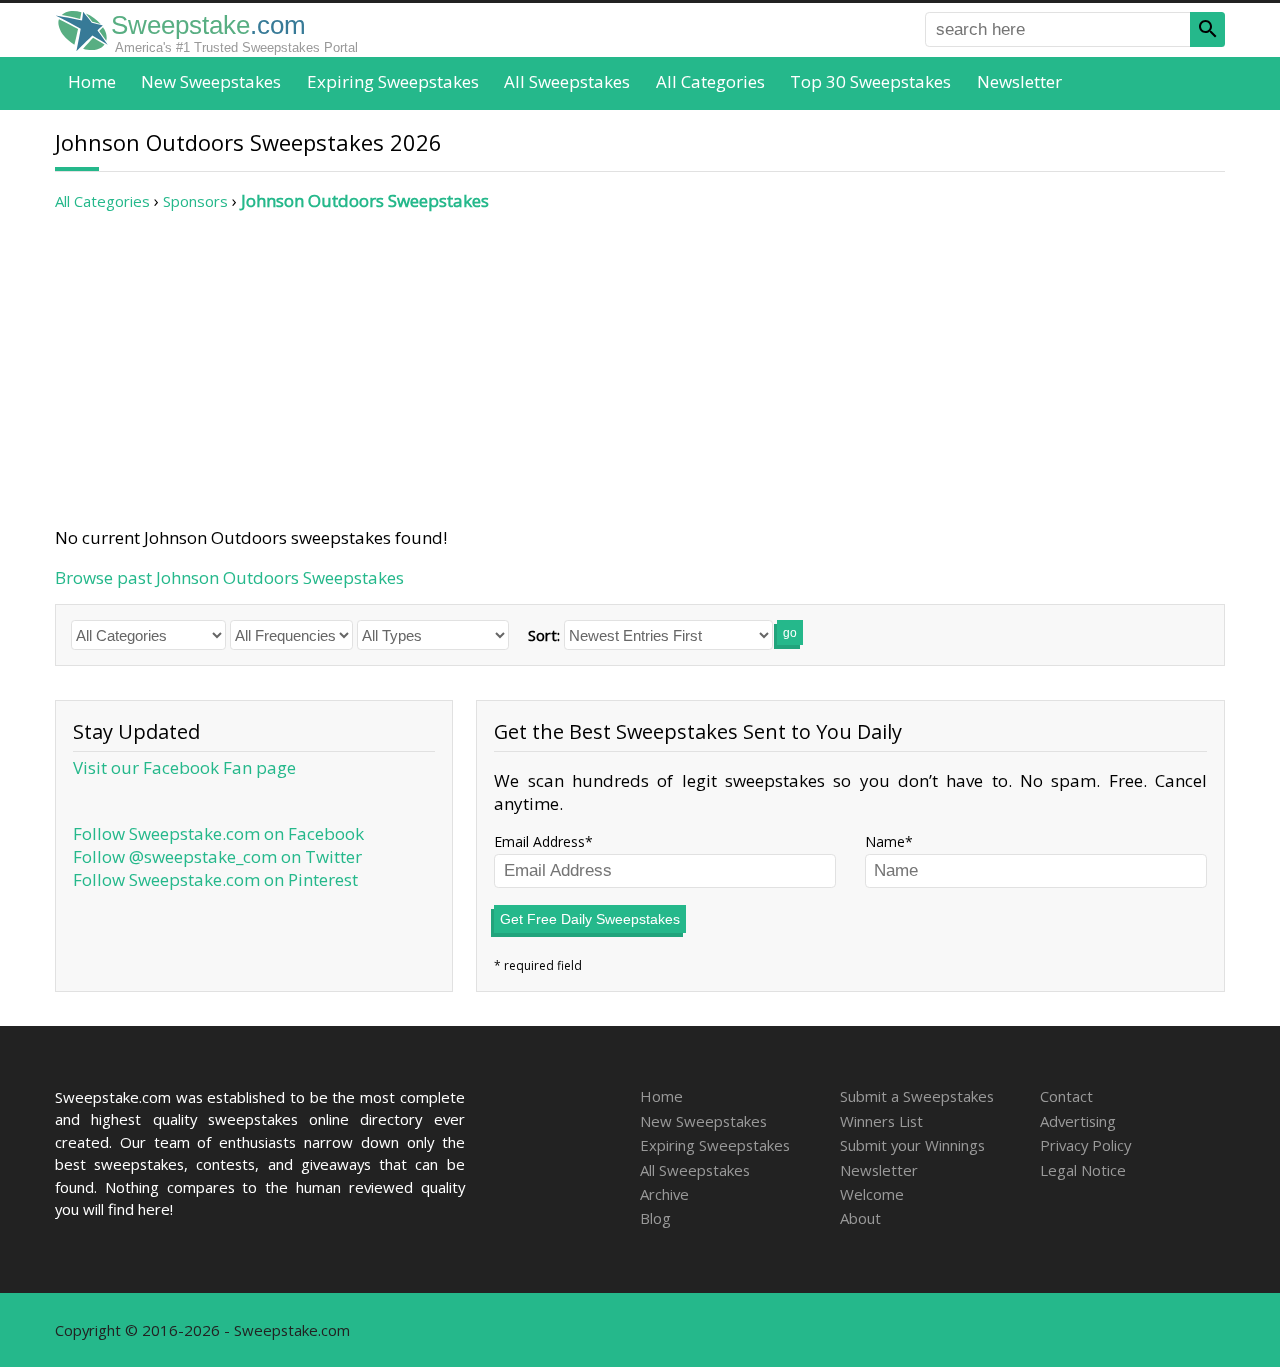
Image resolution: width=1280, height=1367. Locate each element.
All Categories (710, 81)
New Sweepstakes (211, 81)
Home (92, 81)
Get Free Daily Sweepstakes (590, 919)
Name (885, 841)
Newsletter (1019, 81)
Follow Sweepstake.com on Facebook (218, 833)
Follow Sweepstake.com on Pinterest (215, 879)
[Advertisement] (640, 369)
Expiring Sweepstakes (393, 81)
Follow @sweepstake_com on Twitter (217, 856)
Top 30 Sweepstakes (870, 81)
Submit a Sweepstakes (917, 1096)
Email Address (539, 841)
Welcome (872, 1194)
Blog (655, 1218)
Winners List (881, 1121)
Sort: (544, 635)
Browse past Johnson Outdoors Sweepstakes (229, 577)
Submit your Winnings (912, 1145)
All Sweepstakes (567, 81)
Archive (664, 1194)
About (860, 1218)
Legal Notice (1083, 1170)
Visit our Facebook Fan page (184, 767)
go (790, 633)
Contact (1066, 1096)
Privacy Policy (1085, 1145)
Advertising (1078, 1121)
